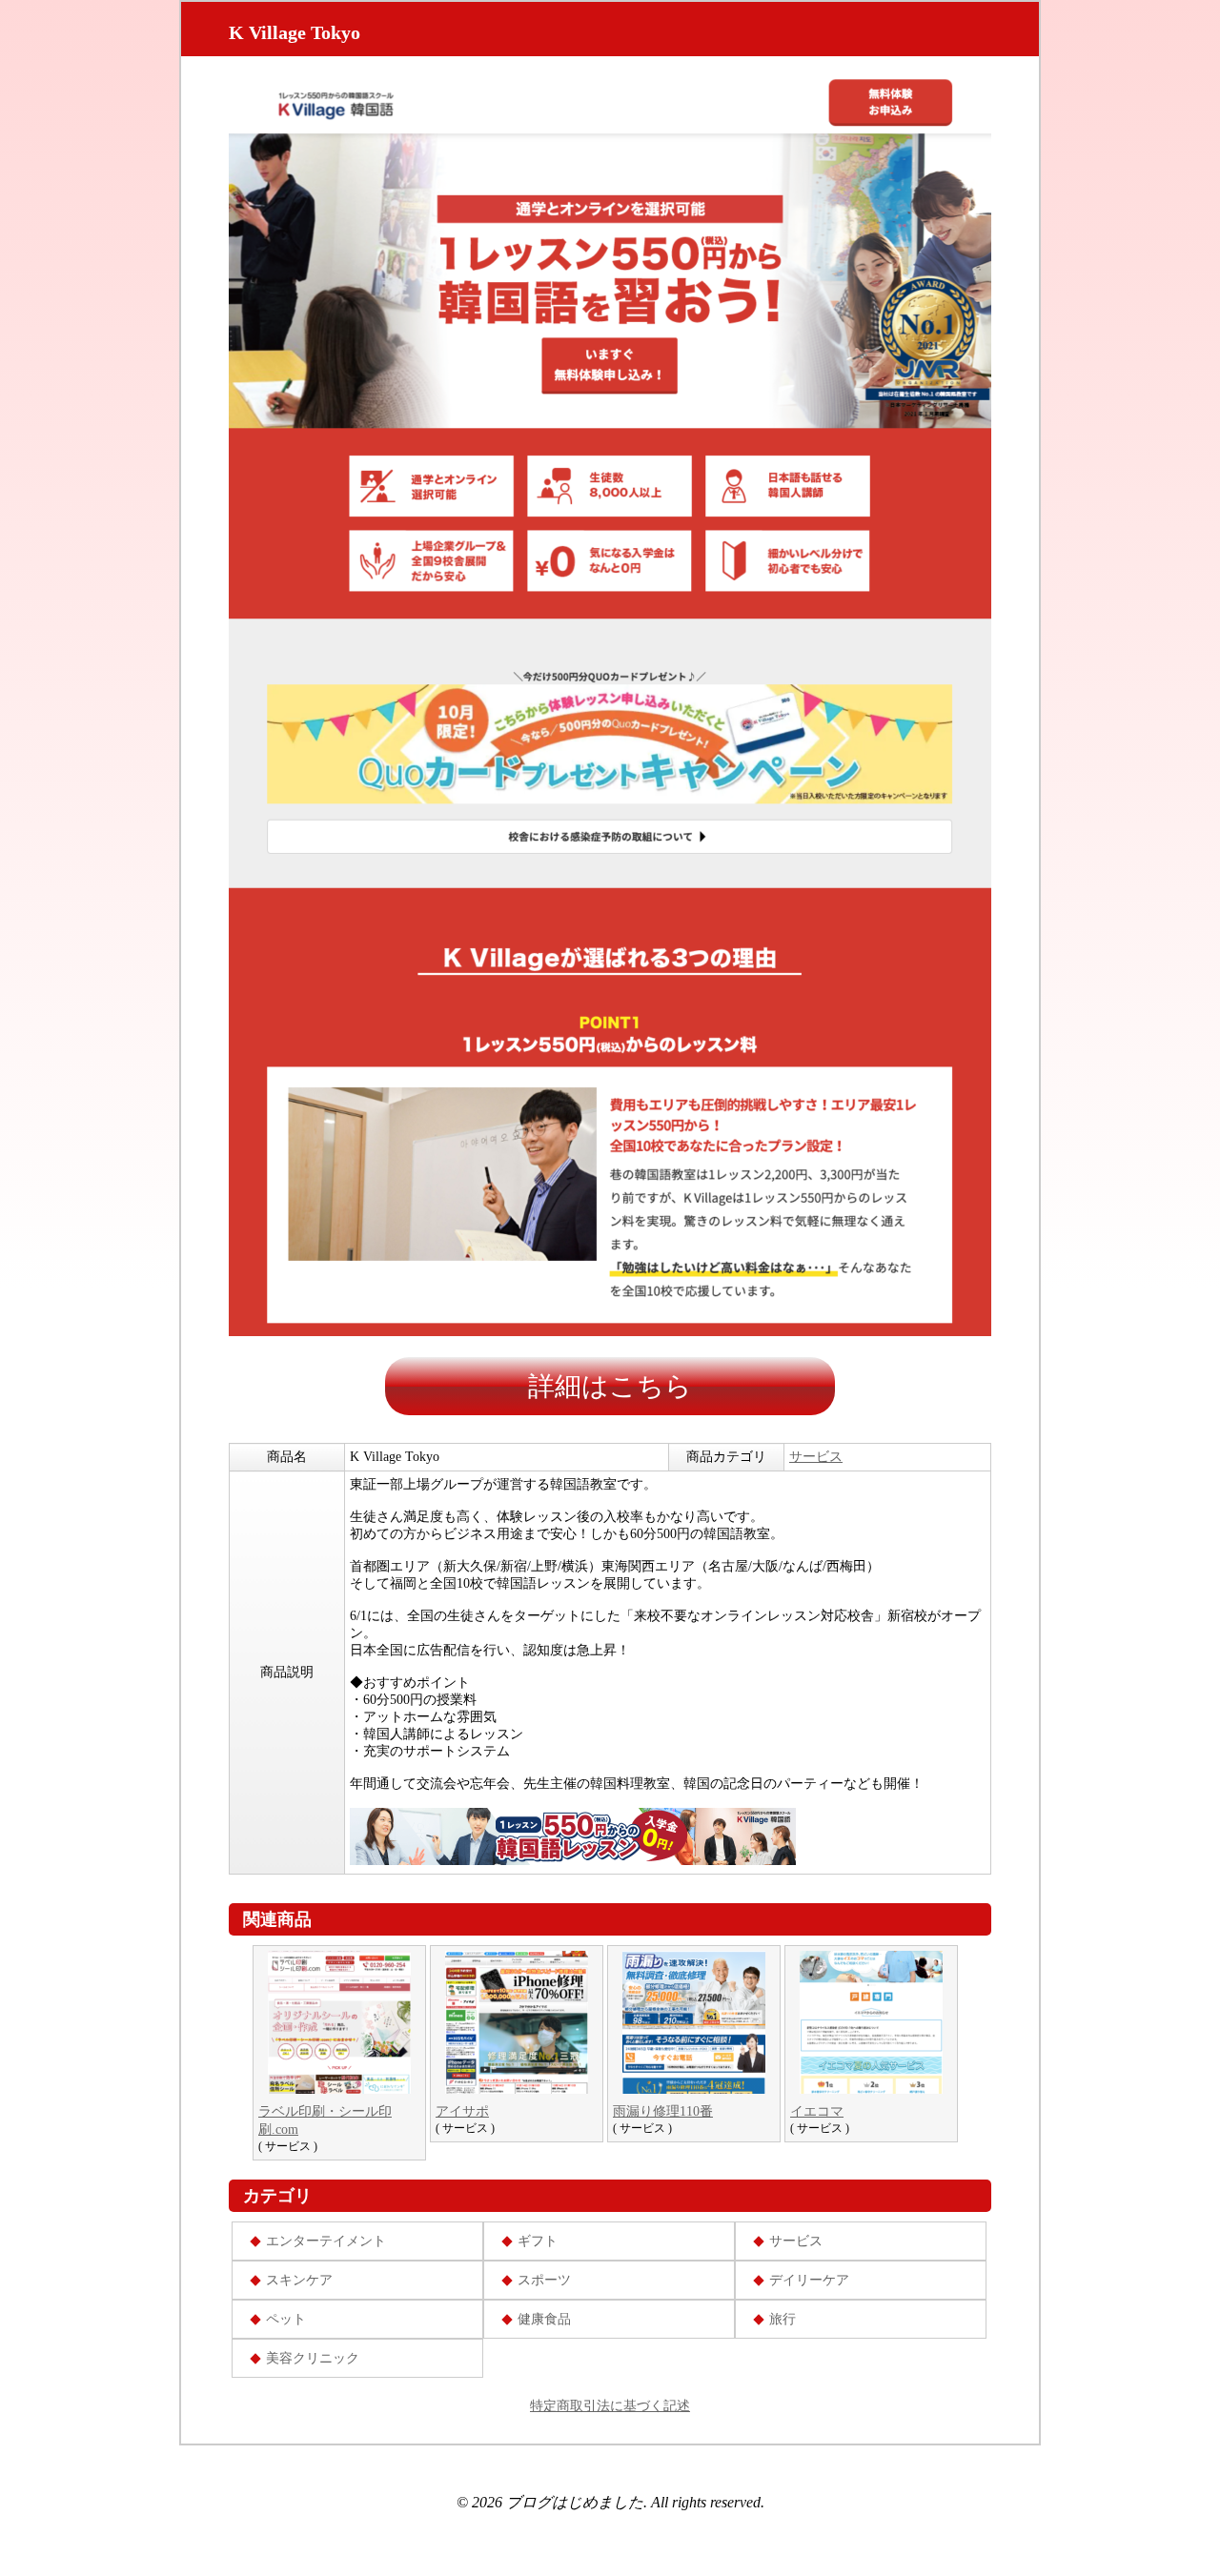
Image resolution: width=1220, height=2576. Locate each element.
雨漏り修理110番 (663, 2111)
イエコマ (817, 2111)
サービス (816, 1457)
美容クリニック (313, 2358)
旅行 (783, 2319)
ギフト (538, 2241)
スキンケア (299, 2280)
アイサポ (462, 2111)
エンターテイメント (326, 2241)
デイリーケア (809, 2280)
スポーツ (544, 2280)
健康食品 (544, 2319)
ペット (286, 2319)
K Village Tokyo (295, 32)
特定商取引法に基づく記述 (610, 2406)
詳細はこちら (610, 1386)
